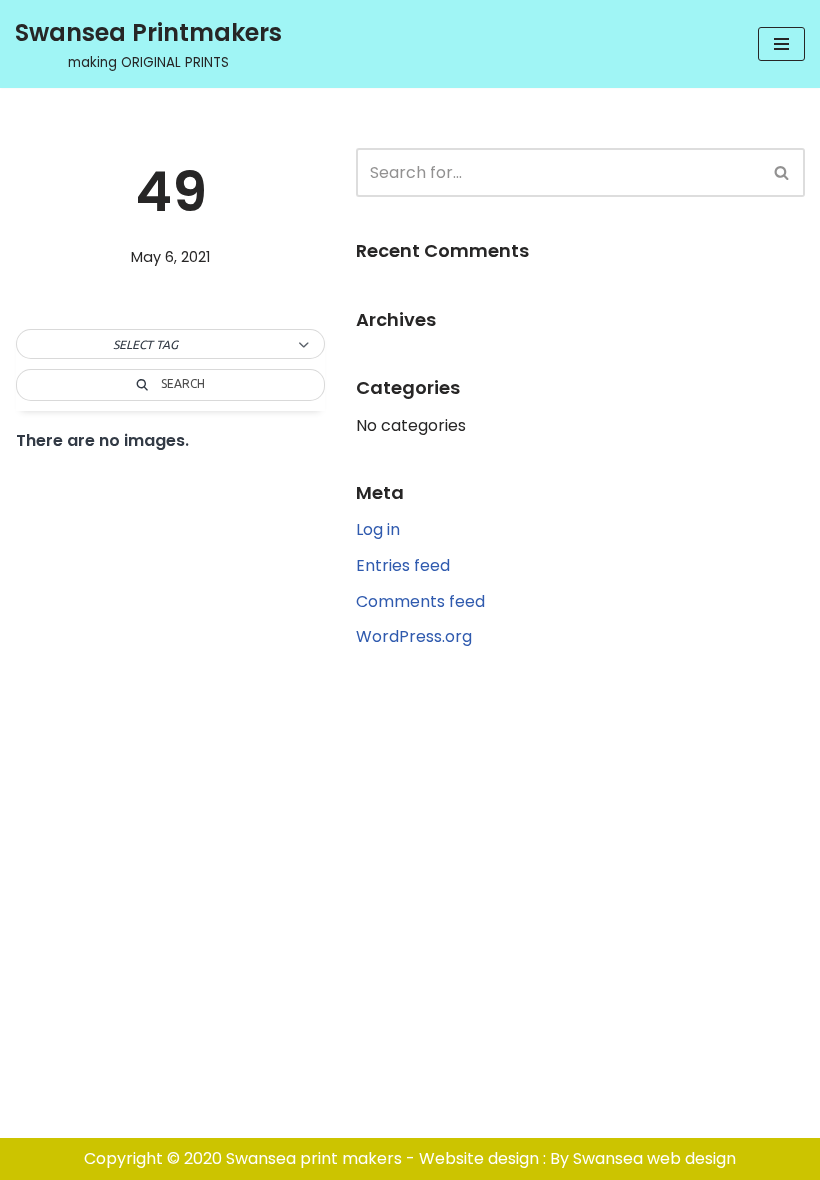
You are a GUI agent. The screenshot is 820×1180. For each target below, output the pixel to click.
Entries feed (403, 565)
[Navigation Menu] (781, 44)
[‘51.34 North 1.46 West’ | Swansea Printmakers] (166, 364)
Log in (378, 529)
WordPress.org (414, 636)
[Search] (782, 172)
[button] (170, 345)
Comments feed (420, 601)
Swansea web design (654, 1158)
